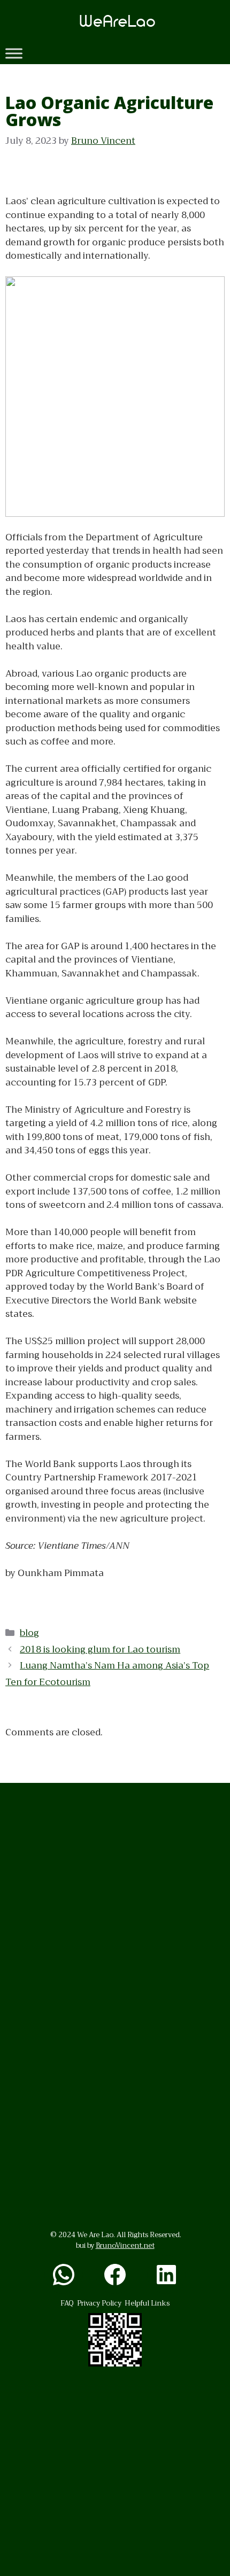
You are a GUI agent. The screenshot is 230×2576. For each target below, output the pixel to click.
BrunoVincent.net (125, 2245)
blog (29, 1633)
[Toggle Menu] (14, 53)
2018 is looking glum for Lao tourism (100, 1650)
